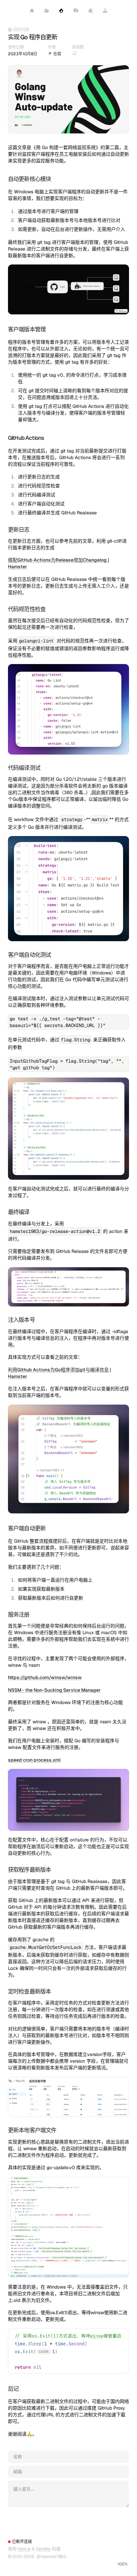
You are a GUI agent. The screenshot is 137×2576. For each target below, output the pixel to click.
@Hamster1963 (51, 2557)
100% (123, 2564)
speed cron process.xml (34, 1760)
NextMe (43, 2549)
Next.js (24, 2549)
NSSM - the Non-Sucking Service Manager (54, 1690)
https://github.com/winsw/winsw (45, 1677)
